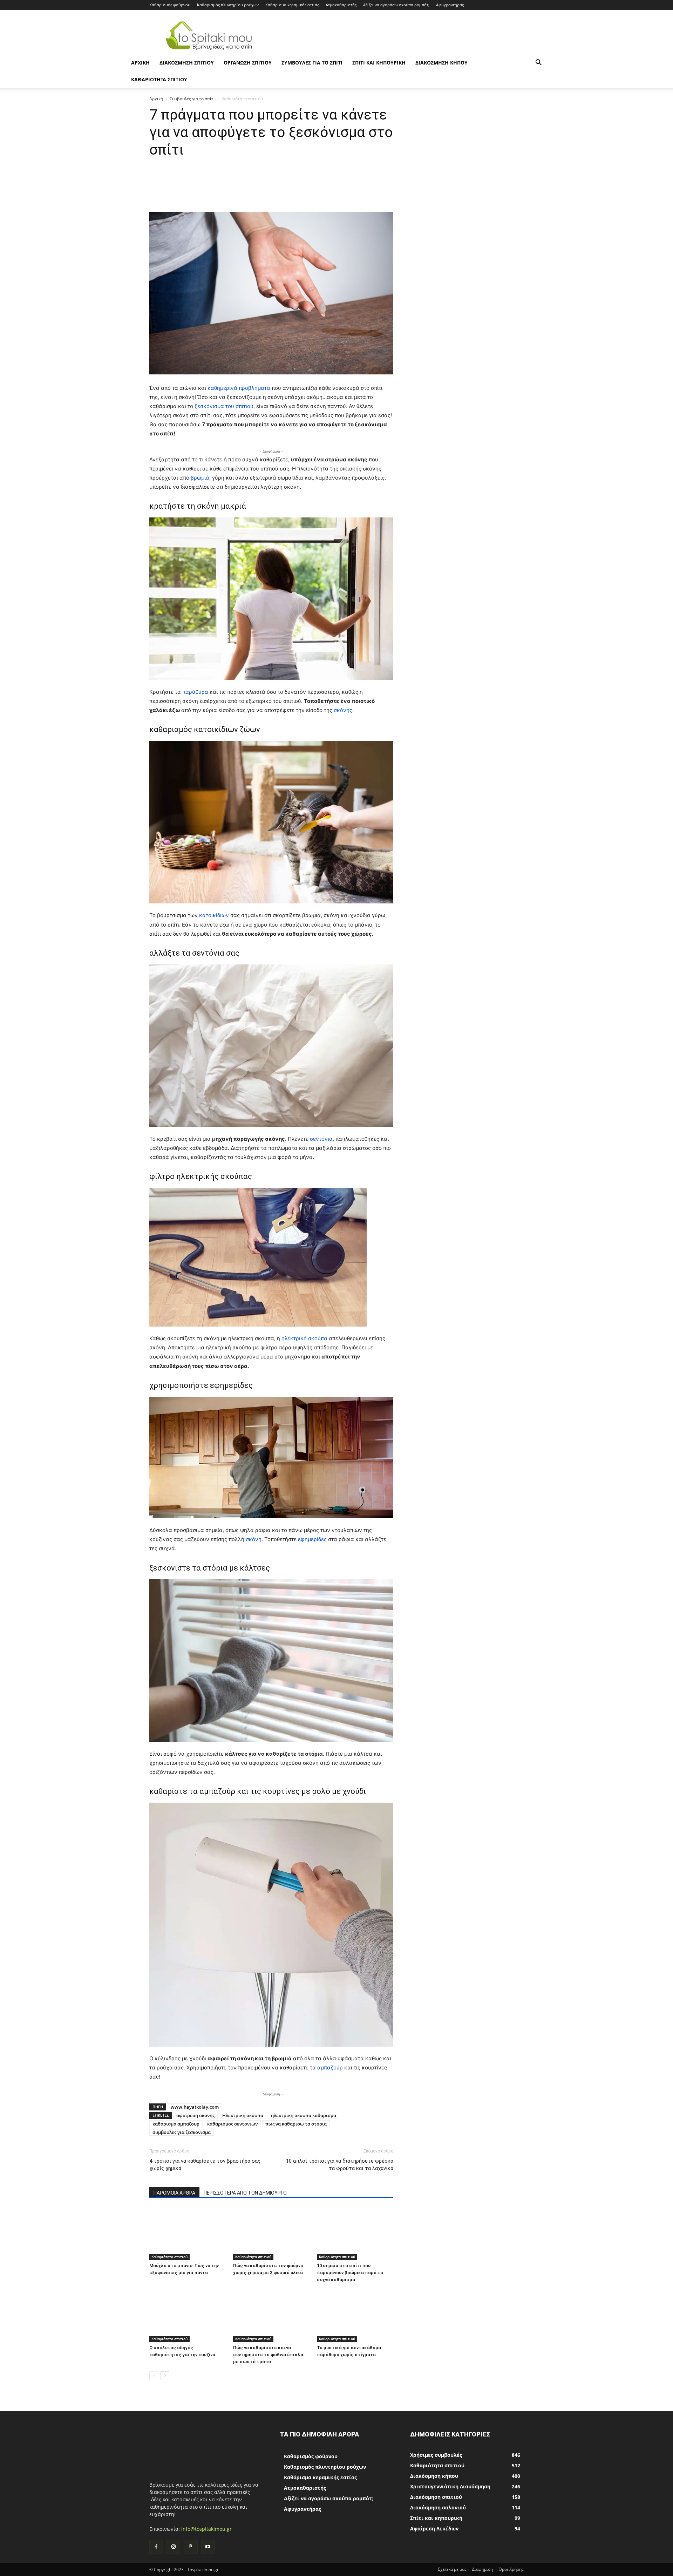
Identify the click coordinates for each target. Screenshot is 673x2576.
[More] (401, 192)
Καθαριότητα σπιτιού (159, 79)
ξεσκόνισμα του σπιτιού (224, 406)
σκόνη (254, 1539)
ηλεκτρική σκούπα (304, 1338)
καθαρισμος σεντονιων (232, 2124)
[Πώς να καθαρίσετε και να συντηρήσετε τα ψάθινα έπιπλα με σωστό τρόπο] (271, 2316)
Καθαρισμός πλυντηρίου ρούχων (228, 5)
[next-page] (165, 2376)
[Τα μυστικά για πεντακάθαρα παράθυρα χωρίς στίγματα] (355, 2316)
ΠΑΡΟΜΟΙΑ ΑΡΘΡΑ (174, 2193)
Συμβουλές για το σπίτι (312, 63)
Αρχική (156, 99)
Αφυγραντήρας (450, 5)
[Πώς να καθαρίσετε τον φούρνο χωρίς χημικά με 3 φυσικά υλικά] (271, 2233)
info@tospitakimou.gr (206, 2529)
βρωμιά (200, 478)
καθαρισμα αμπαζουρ (176, 2124)
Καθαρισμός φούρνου (170, 5)
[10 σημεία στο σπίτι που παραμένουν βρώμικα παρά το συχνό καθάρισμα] (355, 2233)
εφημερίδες (313, 1539)
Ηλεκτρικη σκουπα (243, 2115)
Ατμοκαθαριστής (341, 5)
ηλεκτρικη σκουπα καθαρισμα (304, 2115)
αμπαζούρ (331, 2067)
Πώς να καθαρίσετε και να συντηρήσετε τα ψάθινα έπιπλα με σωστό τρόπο (268, 2355)
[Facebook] (156, 2547)
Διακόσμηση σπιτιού (187, 63)
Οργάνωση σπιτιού (248, 63)
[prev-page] (154, 2376)
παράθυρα (196, 692)
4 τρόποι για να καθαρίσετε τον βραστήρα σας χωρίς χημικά (205, 2165)
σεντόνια (321, 1139)
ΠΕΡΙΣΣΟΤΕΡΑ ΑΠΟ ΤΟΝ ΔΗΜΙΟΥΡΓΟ (245, 2193)
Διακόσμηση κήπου (441, 63)
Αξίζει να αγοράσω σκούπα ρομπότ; (396, 5)
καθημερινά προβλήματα (240, 388)
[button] (538, 63)
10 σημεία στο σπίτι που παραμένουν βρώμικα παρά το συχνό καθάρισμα (350, 2273)
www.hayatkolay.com (195, 2107)
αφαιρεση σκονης (195, 2115)
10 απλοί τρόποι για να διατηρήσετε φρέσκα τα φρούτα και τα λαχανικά (340, 2165)
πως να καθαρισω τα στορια (296, 2124)
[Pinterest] (191, 2547)
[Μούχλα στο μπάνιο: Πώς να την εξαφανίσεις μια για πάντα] (188, 2233)
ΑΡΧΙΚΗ (140, 63)
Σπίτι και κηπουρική (379, 63)
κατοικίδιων (215, 915)
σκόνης (343, 710)
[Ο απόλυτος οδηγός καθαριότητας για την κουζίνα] (188, 2316)
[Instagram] (173, 2547)
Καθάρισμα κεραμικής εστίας (292, 5)
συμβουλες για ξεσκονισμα (182, 2132)
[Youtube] (208, 2547)
